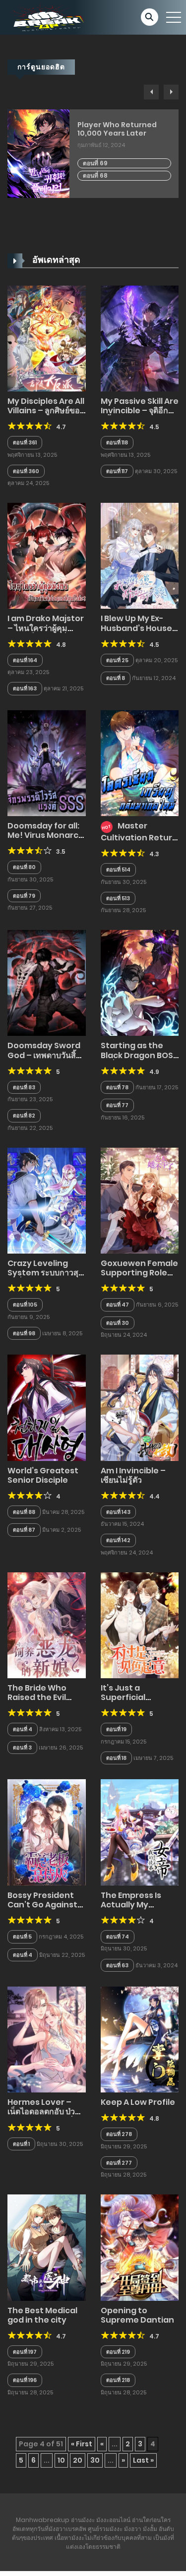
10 (61, 2460)
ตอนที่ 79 (24, 896)
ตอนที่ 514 (118, 870)
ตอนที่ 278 (119, 2134)
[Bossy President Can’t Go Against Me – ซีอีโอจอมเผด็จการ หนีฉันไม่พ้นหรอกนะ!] (47, 1832)
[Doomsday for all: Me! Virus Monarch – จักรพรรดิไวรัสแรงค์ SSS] (47, 763)
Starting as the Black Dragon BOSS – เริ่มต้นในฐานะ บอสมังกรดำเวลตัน (139, 1060)
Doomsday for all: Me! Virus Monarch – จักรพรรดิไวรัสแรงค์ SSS (46, 840)
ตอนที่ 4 (23, 1729)
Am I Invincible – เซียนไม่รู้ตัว (133, 1475)
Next (171, 92)
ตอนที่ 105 (25, 1305)
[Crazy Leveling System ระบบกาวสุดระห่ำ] (47, 1200)
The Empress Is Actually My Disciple (131, 1905)
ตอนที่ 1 (21, 2144)
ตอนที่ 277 (119, 2163)
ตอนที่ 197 (25, 2352)
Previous (151, 92)
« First (82, 2444)
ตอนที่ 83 (24, 1087)
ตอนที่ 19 (116, 1729)
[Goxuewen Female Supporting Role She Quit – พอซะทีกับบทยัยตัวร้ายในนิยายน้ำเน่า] (140, 1200)
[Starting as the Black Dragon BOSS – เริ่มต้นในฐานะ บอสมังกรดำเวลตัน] (140, 982)
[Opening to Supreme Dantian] (140, 2247)
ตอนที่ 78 (117, 1087)
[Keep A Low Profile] (140, 2039)
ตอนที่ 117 (117, 471)
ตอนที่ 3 (22, 1748)
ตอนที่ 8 (116, 678)
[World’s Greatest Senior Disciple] (47, 1407)
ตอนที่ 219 (118, 2352)
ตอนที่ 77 (117, 1105)
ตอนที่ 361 (25, 442)
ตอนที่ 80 (24, 867)
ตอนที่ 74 (118, 1937)
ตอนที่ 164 (25, 660)
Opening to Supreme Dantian (137, 2315)
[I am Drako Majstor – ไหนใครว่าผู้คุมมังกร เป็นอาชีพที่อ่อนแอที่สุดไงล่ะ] (47, 555)
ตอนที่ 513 (118, 898)
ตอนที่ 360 (26, 471)
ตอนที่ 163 (25, 688)
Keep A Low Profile (138, 2102)
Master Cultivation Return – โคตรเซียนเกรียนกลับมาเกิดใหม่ (139, 841)
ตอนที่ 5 (22, 1937)
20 (78, 2460)
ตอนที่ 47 (118, 1305)
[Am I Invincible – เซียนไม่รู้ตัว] (140, 1407)
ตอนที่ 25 (117, 660)
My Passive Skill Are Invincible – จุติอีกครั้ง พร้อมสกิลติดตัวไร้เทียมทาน (140, 415)
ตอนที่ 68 (95, 175)
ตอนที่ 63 (117, 1965)
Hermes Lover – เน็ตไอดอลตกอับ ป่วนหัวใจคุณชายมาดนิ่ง (44, 2112)
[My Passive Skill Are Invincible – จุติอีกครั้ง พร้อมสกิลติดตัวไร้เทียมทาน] (140, 338)
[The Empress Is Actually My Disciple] (140, 1832)
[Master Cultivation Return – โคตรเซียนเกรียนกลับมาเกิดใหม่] (140, 763)
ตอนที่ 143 (118, 1512)
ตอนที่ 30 (118, 1323)
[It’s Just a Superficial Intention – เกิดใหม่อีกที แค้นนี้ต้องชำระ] (140, 1625)
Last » (143, 2460)
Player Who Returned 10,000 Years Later (117, 129)
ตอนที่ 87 (24, 1530)
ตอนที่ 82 (24, 1116)
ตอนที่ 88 (24, 1512)
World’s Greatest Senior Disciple (43, 1475)
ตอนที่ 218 (118, 2380)
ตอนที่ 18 (116, 1758)
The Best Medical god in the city (42, 2315)
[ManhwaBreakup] (47, 17)
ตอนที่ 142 (118, 1540)
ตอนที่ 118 (117, 442)
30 (95, 2460)
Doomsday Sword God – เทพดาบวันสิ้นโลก (44, 1055)
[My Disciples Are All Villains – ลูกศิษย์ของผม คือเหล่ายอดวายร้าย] (47, 338)
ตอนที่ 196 (25, 2380)
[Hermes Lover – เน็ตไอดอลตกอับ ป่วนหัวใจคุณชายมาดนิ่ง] (47, 2039)
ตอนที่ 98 (24, 1333)
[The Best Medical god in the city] (47, 2247)
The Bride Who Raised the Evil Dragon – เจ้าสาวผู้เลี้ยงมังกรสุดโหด (42, 1702)
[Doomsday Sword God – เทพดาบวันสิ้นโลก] (47, 982)
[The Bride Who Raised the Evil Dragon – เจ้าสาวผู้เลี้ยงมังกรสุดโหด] (47, 1625)
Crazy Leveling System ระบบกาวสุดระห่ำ (45, 1273)
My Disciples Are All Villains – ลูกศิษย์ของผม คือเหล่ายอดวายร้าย (46, 415)
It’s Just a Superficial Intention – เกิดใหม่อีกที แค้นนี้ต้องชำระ (138, 1702)
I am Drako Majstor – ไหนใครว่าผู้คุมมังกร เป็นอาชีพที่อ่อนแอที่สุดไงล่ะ (46, 633)
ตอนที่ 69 (95, 163)
